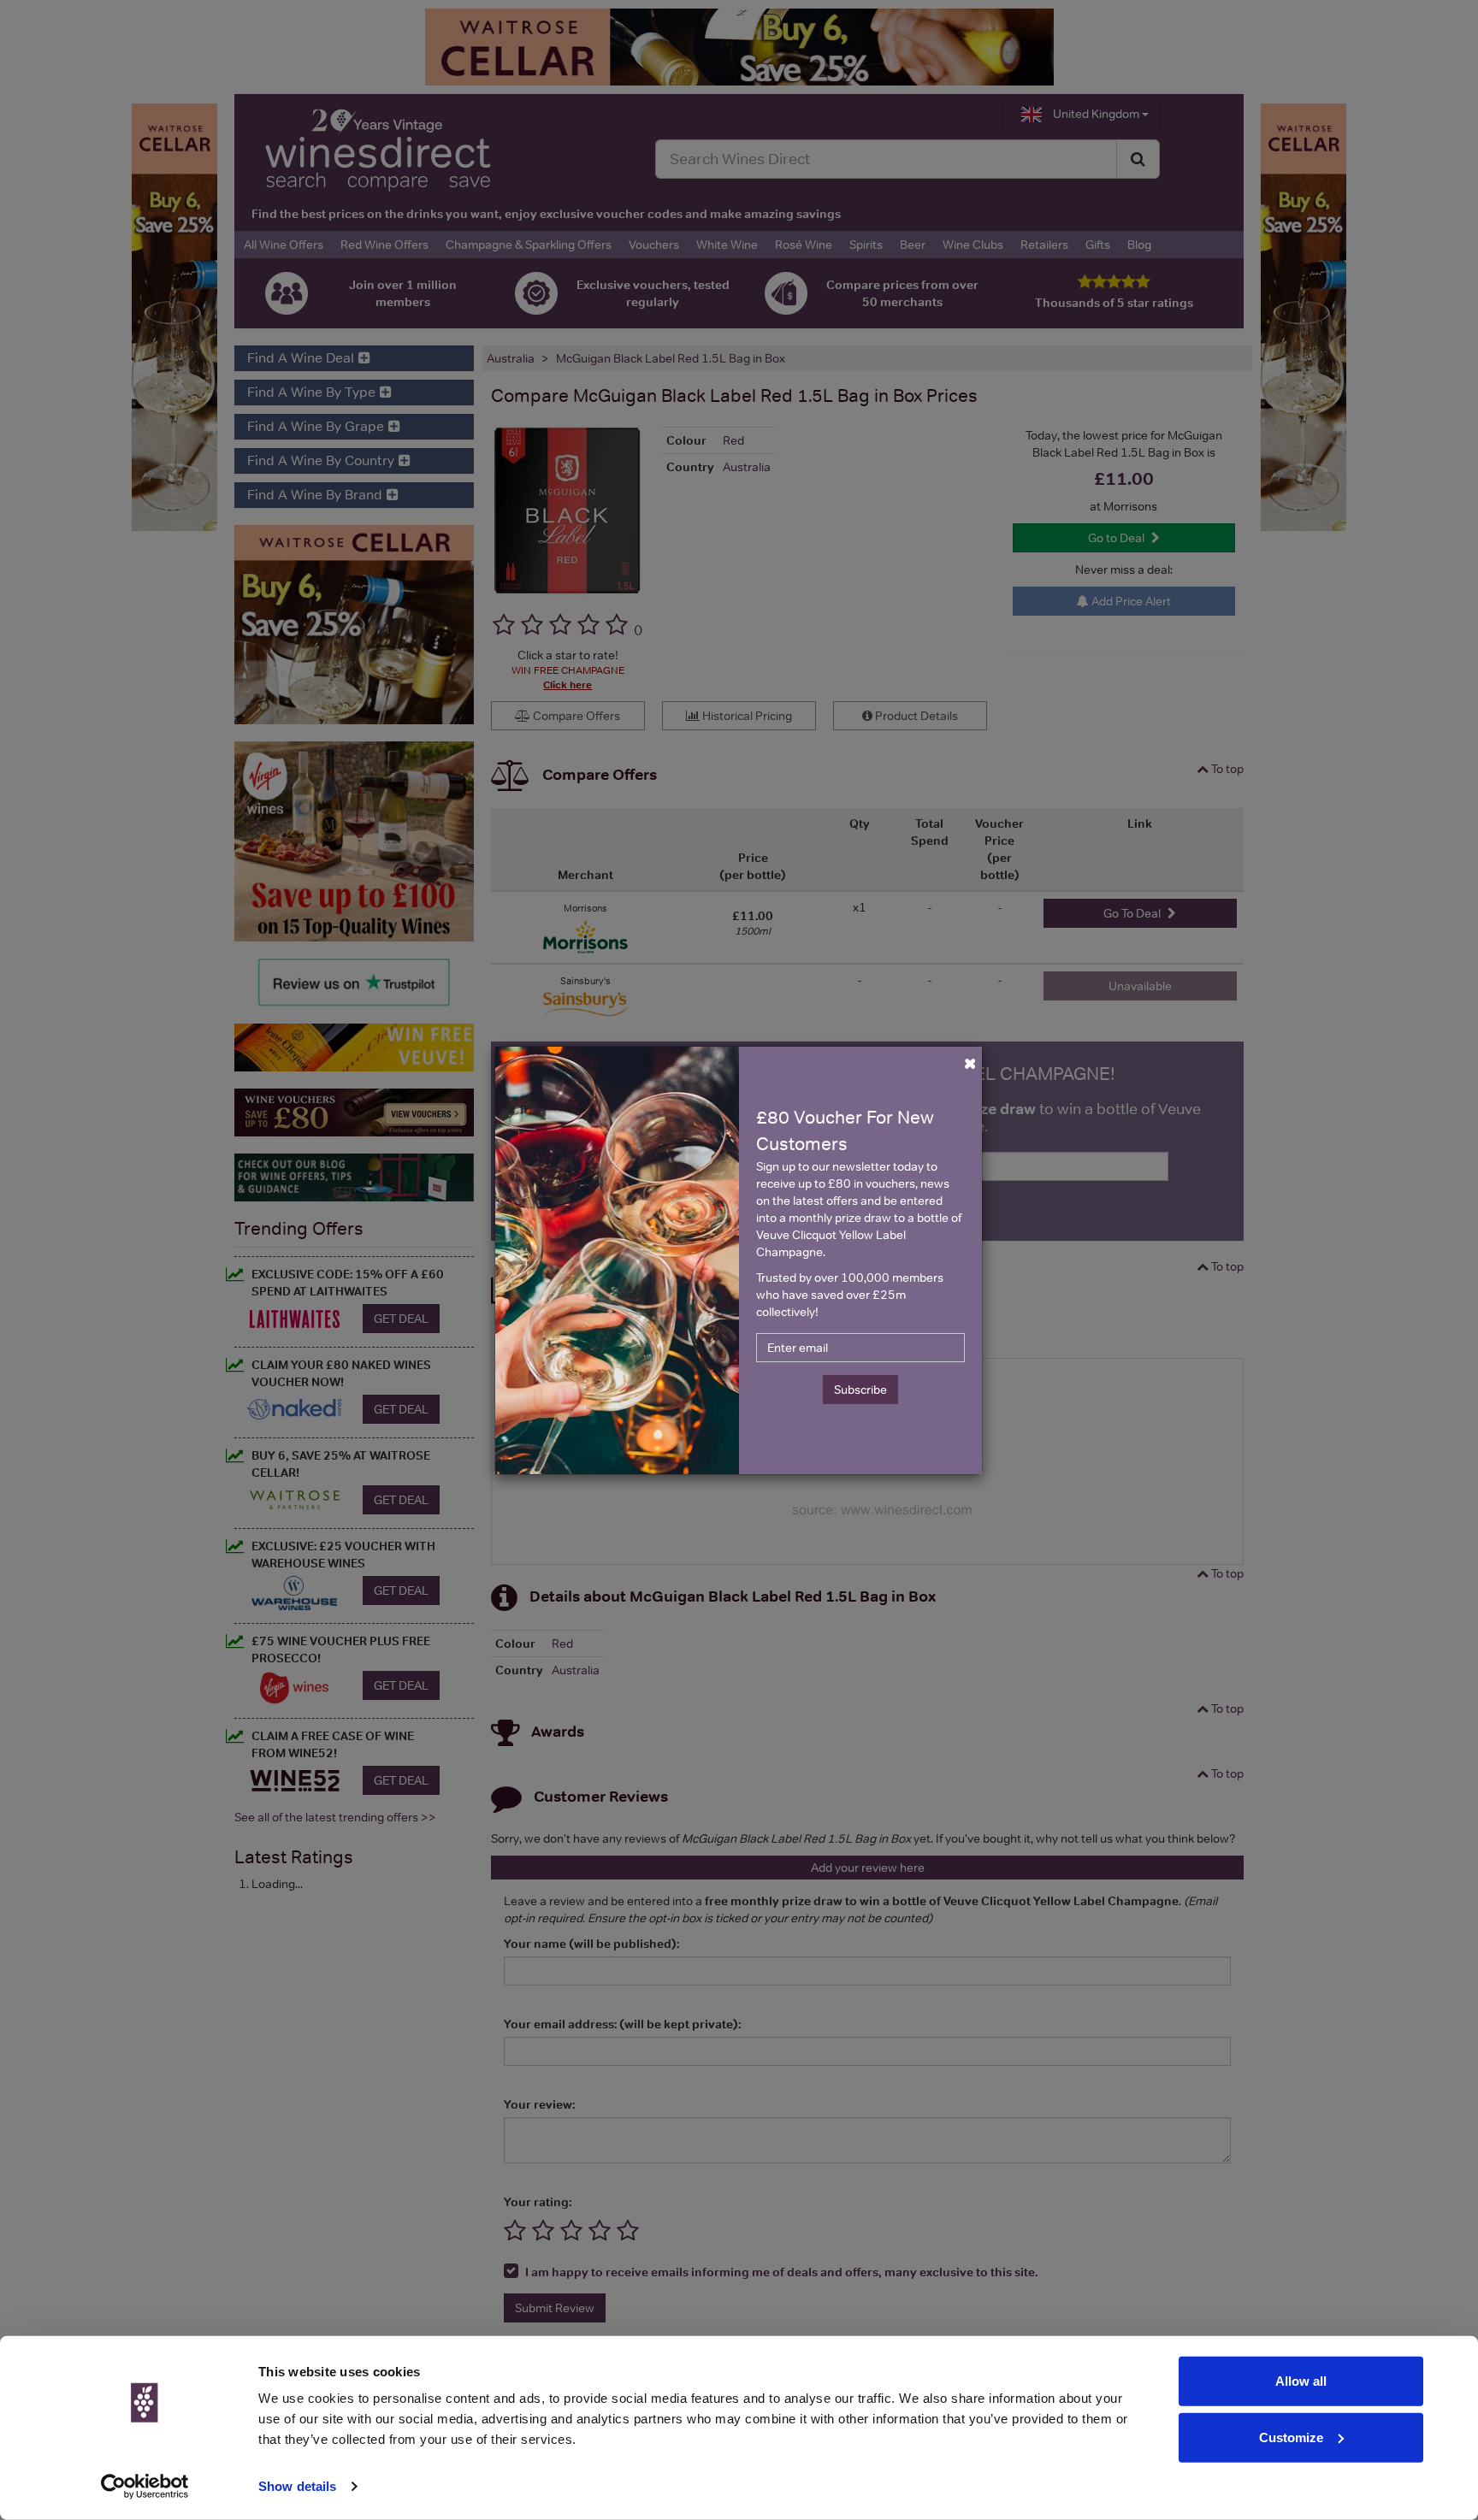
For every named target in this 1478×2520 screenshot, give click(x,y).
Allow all (1301, 2381)
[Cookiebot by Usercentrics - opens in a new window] (145, 2487)
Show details (297, 2486)
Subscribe (860, 1390)
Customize (1291, 2437)
